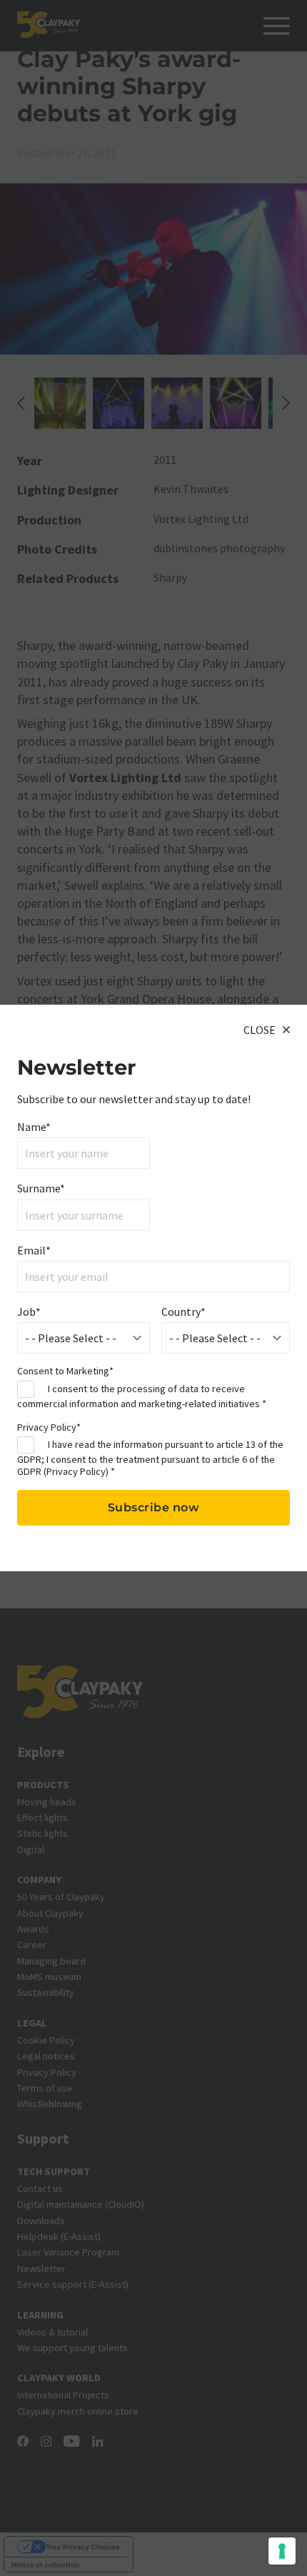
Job (29, 1312)
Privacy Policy (76, 1471)
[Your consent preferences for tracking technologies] (282, 2551)
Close (260, 1030)
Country (183, 1312)
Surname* (41, 1188)
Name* (34, 1127)
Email (34, 1250)
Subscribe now (154, 1507)
